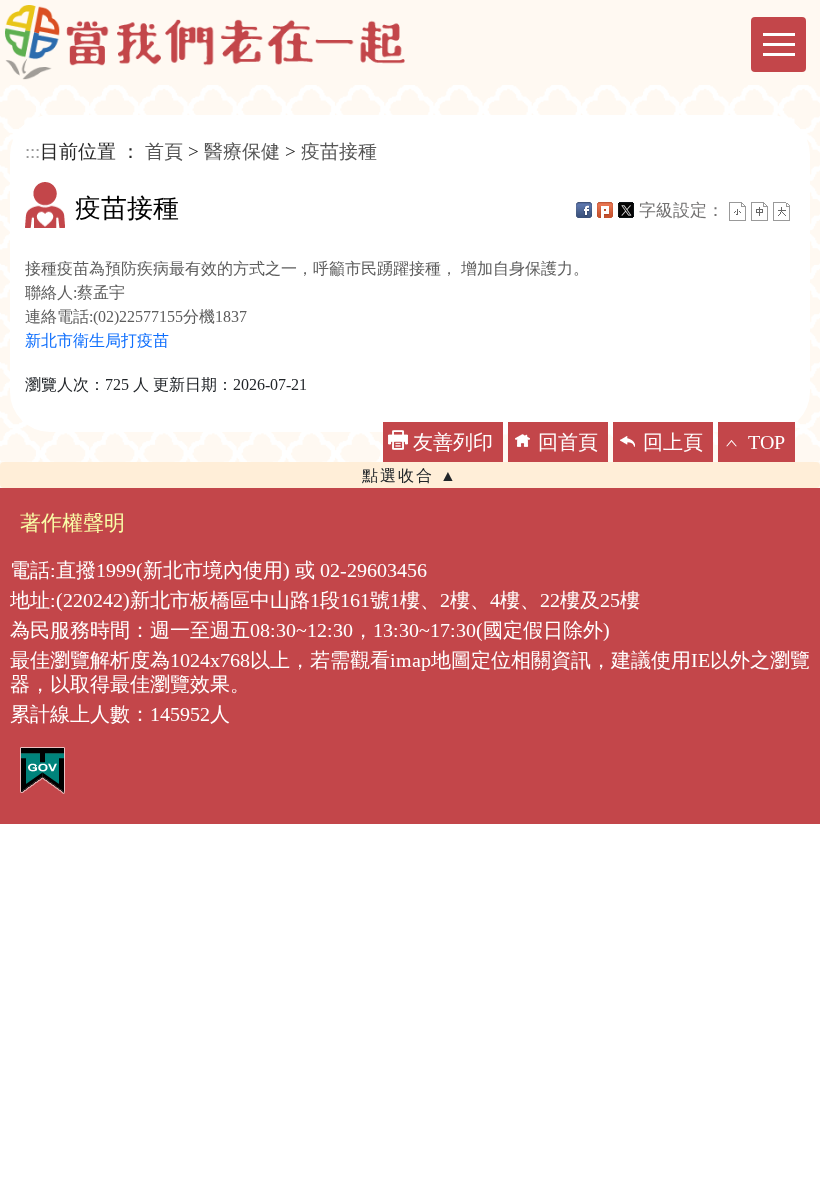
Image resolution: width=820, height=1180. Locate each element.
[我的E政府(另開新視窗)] (42, 768)
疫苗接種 (339, 151)
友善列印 (453, 442)
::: (32, 151)
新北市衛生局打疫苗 (97, 340)
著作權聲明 (72, 522)
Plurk (605, 210)
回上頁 (673, 442)
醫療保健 (242, 151)
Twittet (626, 210)
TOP (766, 442)
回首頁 (568, 442)
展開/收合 (410, 475)
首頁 (164, 151)
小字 (737, 211)
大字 (781, 211)
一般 (759, 211)
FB (584, 210)
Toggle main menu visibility (778, 44)
